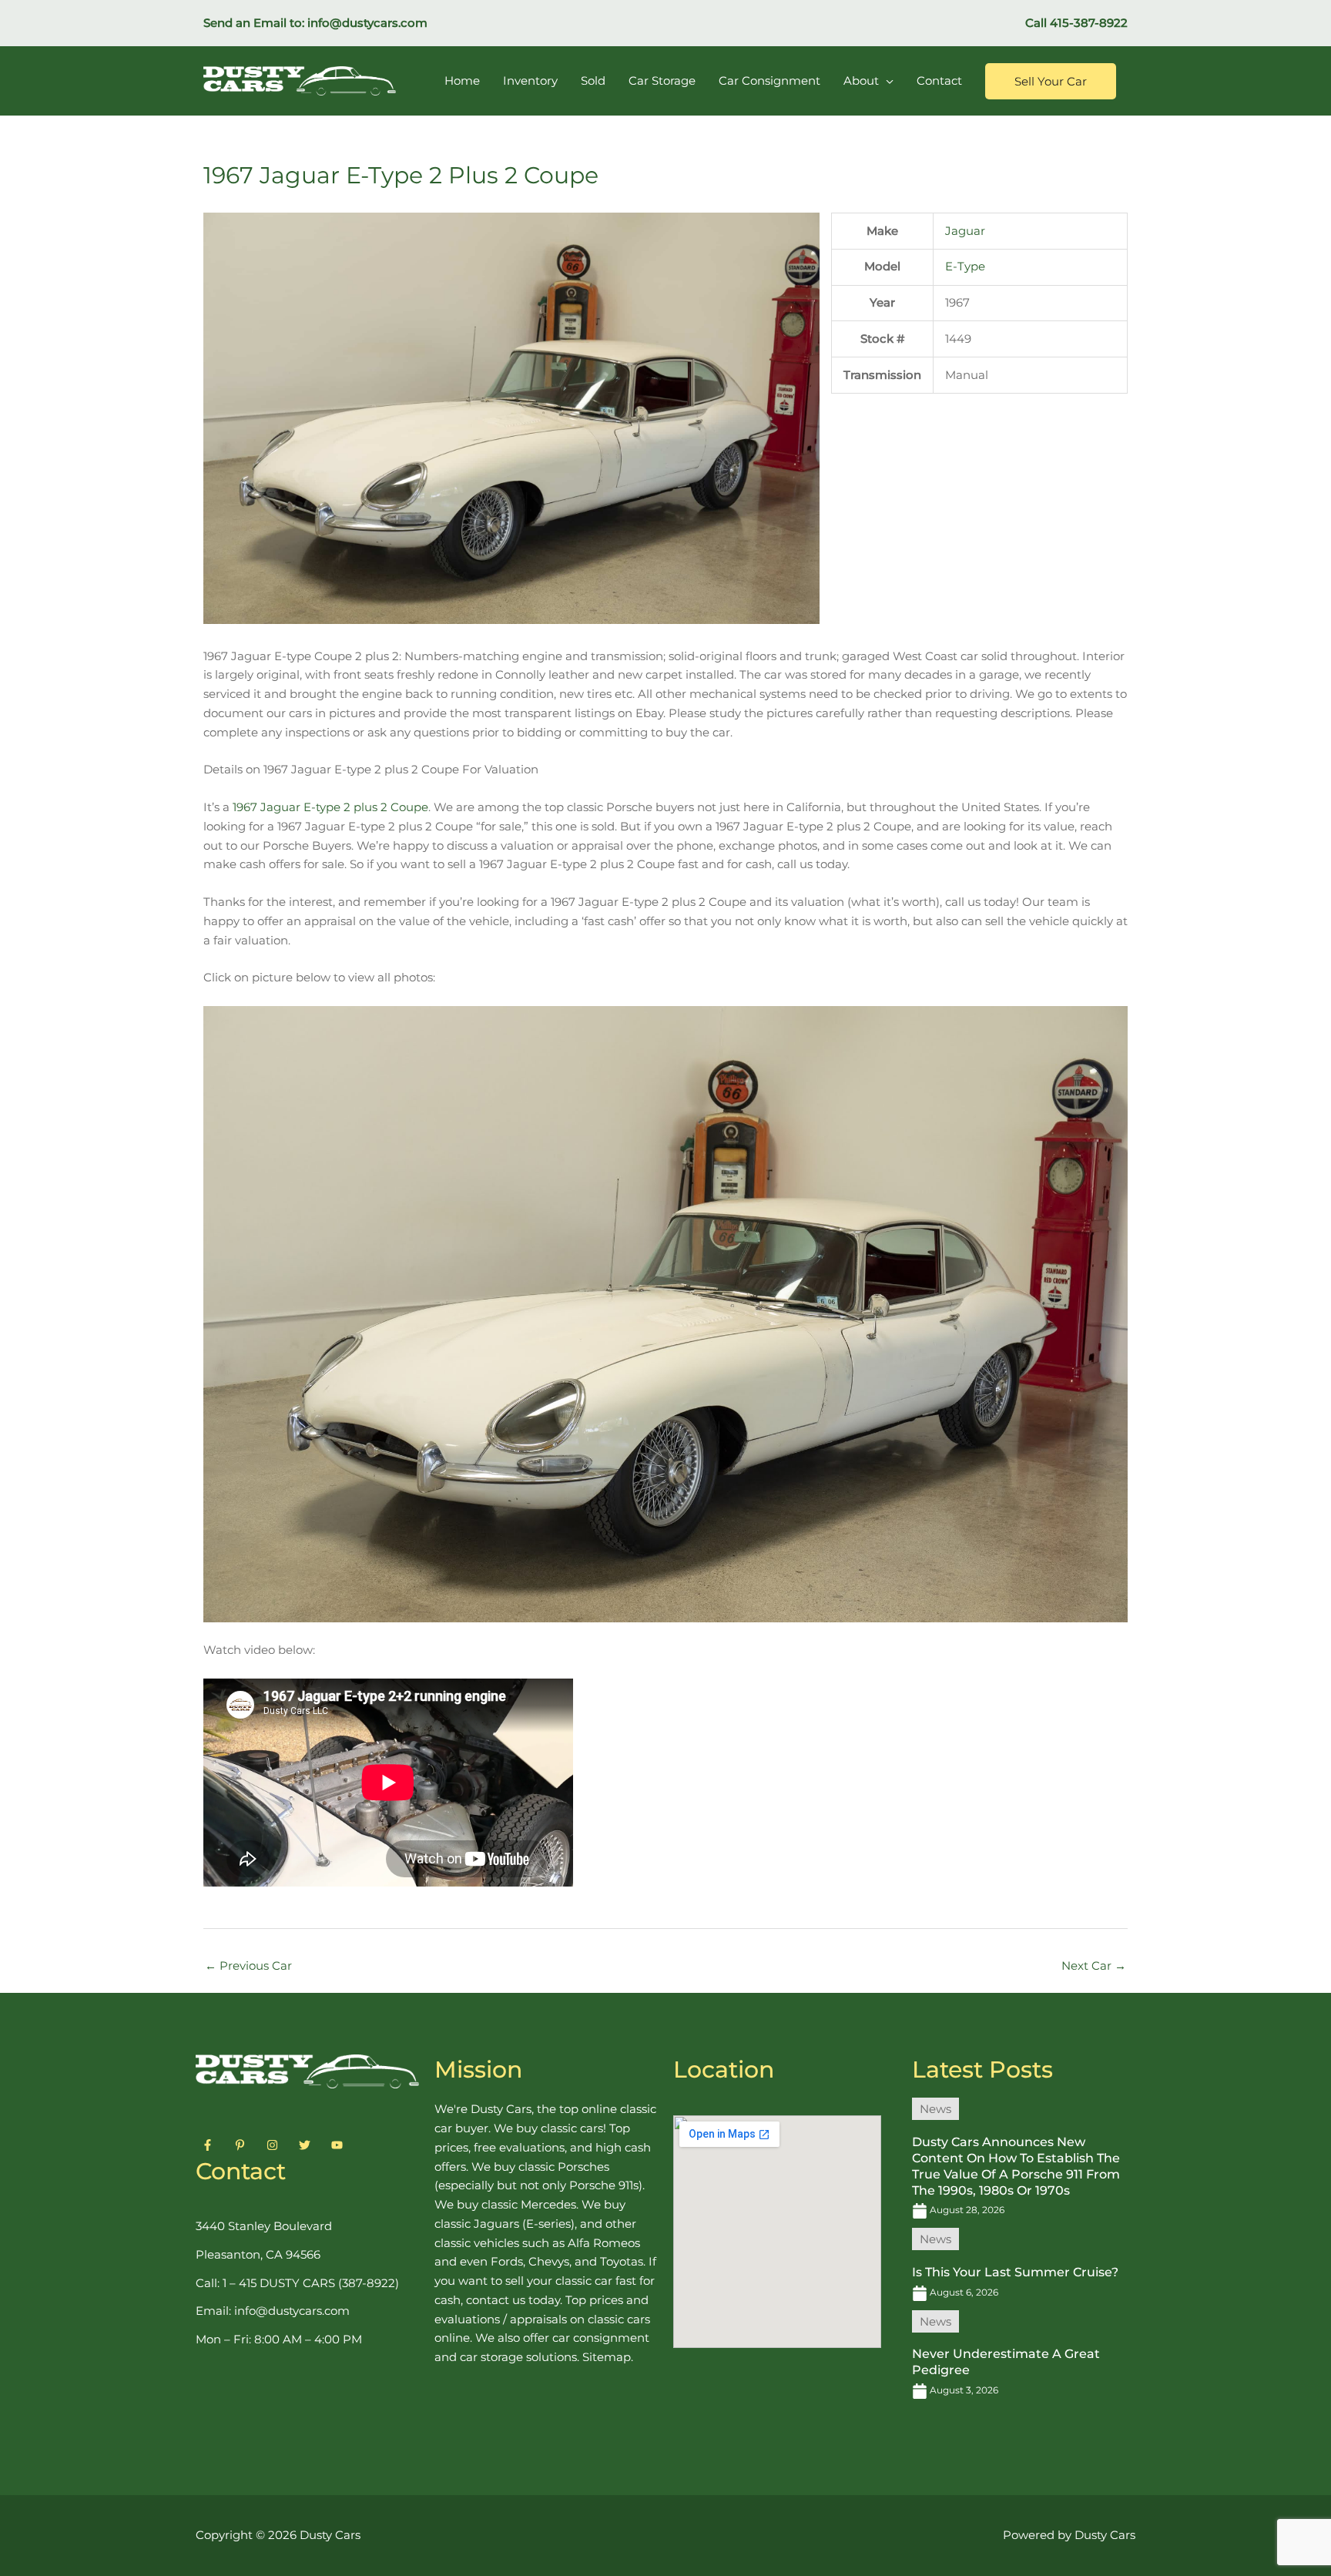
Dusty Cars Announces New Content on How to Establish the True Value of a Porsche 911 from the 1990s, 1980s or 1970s (1016, 2166)
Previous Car (248, 1966)
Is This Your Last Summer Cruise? (1015, 2272)
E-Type (965, 266)
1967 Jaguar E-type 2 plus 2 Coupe (330, 807)
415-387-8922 (1089, 23)
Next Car (1094, 1966)
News (935, 2109)
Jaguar (965, 231)
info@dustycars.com (367, 23)
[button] (1051, 81)
